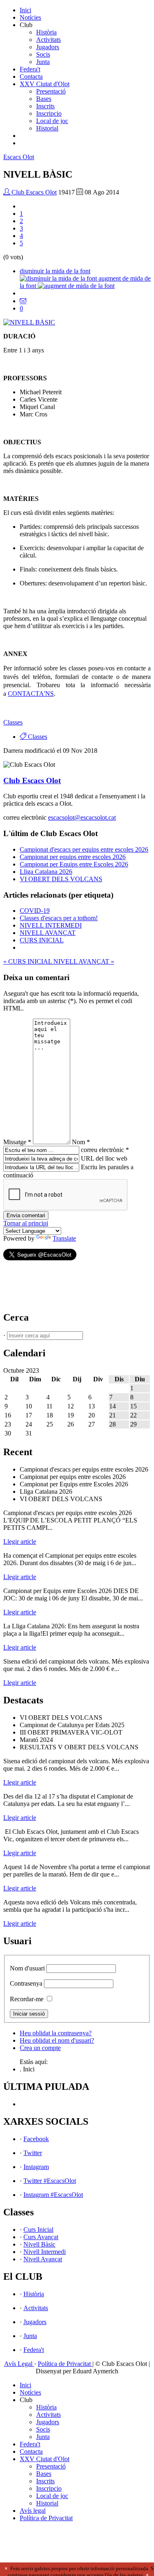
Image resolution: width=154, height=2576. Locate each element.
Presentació (51, 91)
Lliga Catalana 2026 (46, 872)
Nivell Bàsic (39, 2244)
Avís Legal (19, 2364)
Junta (43, 62)
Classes (13, 722)
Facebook (36, 2139)
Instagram (36, 2167)
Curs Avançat (41, 2237)
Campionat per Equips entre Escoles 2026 (74, 864)
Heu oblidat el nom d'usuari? (57, 2040)
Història (46, 32)
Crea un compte (40, 2048)
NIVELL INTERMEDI (51, 925)
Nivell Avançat (43, 2259)
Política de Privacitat (65, 2364)
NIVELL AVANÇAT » (84, 961)
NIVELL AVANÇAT (48, 933)
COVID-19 (35, 911)
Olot (19, 157)
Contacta (31, 77)
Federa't (30, 69)
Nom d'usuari (27, 1968)
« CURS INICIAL (28, 961)
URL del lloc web (104, 1158)
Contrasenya (26, 1983)
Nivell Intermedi (45, 2252)
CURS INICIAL (42, 940)
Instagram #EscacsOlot (53, 2195)
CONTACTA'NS (31, 694)
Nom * (81, 1142)
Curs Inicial (38, 2230)
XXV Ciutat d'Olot (45, 84)
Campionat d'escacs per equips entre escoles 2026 (84, 849)
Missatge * (17, 1142)
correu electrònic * (105, 1150)
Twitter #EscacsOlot (50, 2181)
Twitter (33, 2153)
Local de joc (52, 121)
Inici (25, 10)
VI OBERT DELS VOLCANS (61, 879)
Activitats (48, 40)
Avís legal (33, 2511)
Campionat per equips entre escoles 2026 (73, 857)
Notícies (30, 17)
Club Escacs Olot (33, 192)
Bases (44, 99)
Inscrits (45, 106)
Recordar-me (27, 1999)
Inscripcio (49, 113)
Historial (47, 128)
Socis (43, 54)
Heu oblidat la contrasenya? (56, 2033)
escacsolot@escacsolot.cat (82, 817)
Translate (64, 1238)
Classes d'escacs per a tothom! (59, 918)
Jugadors (48, 47)
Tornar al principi (26, 1223)
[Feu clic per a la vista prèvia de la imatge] (29, 322)
